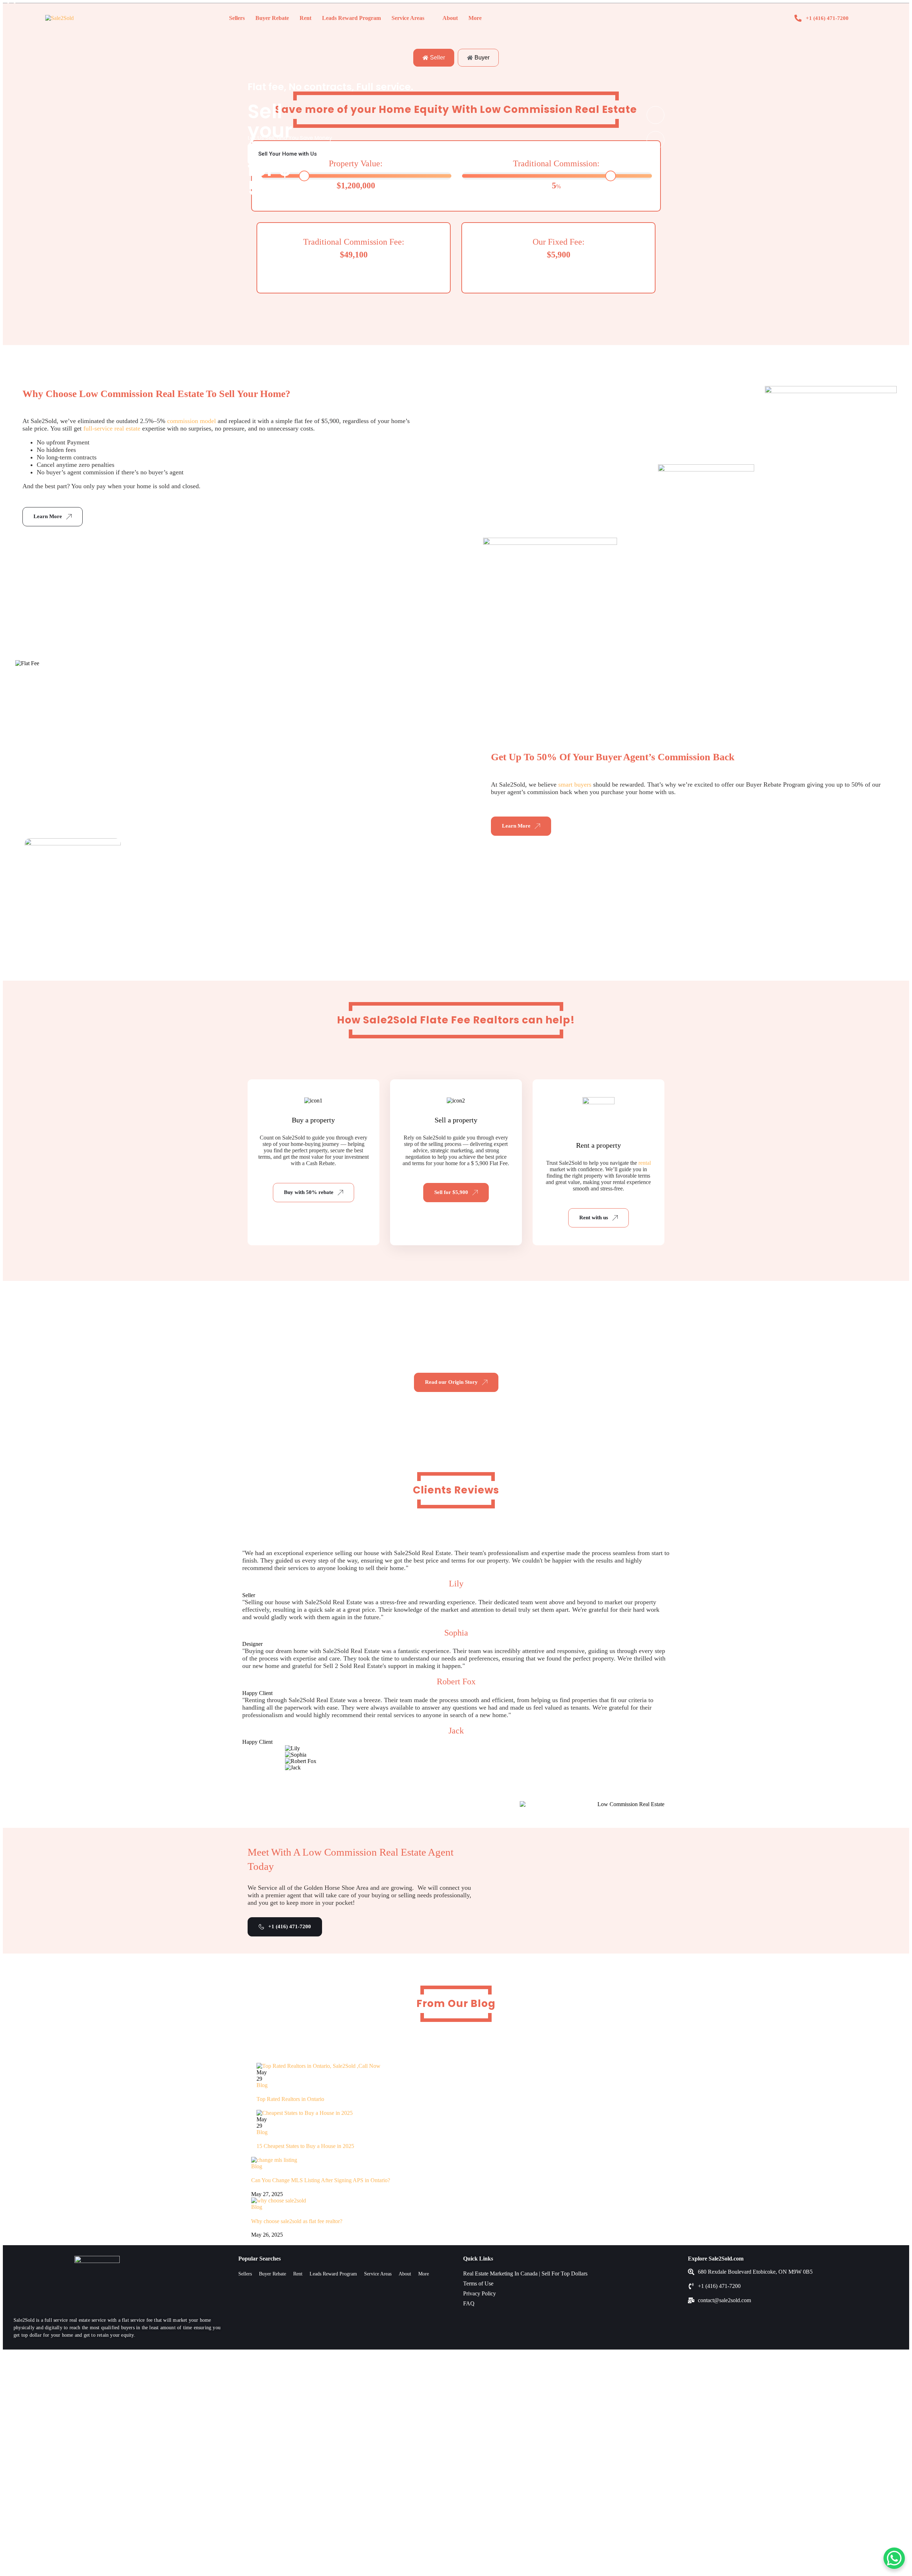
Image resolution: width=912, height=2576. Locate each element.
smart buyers (575, 784)
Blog (262, 2085)
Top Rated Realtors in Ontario (290, 2099)
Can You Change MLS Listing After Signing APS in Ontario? (321, 2180)
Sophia (456, 1633)
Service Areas (408, 18)
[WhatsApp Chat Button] (894, 2558)
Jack (456, 1731)
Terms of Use (478, 2283)
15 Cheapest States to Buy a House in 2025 (305, 2146)
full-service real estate (112, 428)
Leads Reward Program (351, 18)
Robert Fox (456, 1681)
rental (645, 1163)
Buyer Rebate (272, 18)
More (475, 18)
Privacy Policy (480, 2293)
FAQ (469, 2303)
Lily (456, 1584)
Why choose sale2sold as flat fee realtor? (297, 2221)
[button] (412, 18)
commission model (191, 421)
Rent (305, 18)
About (450, 18)
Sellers (237, 18)
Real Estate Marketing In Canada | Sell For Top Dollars (525, 2273)
